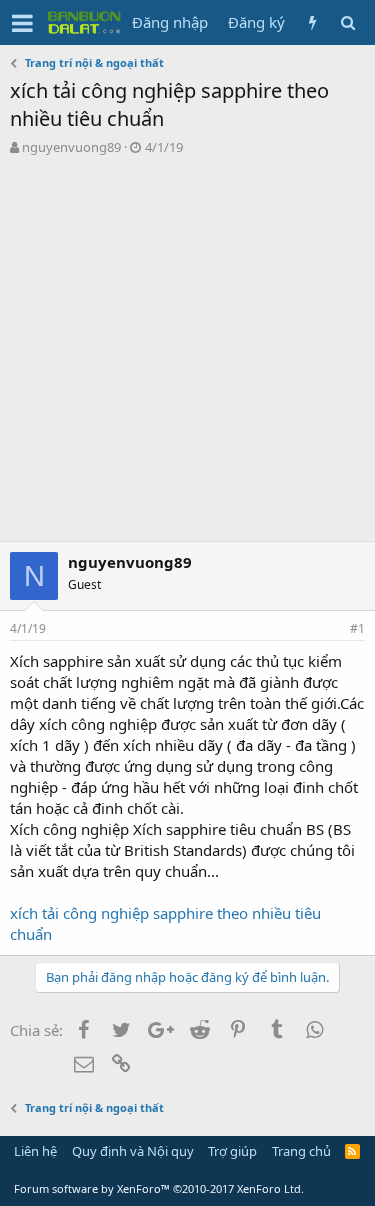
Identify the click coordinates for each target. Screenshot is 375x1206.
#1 (357, 628)
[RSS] (352, 1151)
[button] (22, 23)
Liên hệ (35, 1151)
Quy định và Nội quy (133, 1151)
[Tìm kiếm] (347, 22)
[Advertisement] (187, 353)
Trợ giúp (232, 1151)
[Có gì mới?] (312, 22)
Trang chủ (301, 1151)
